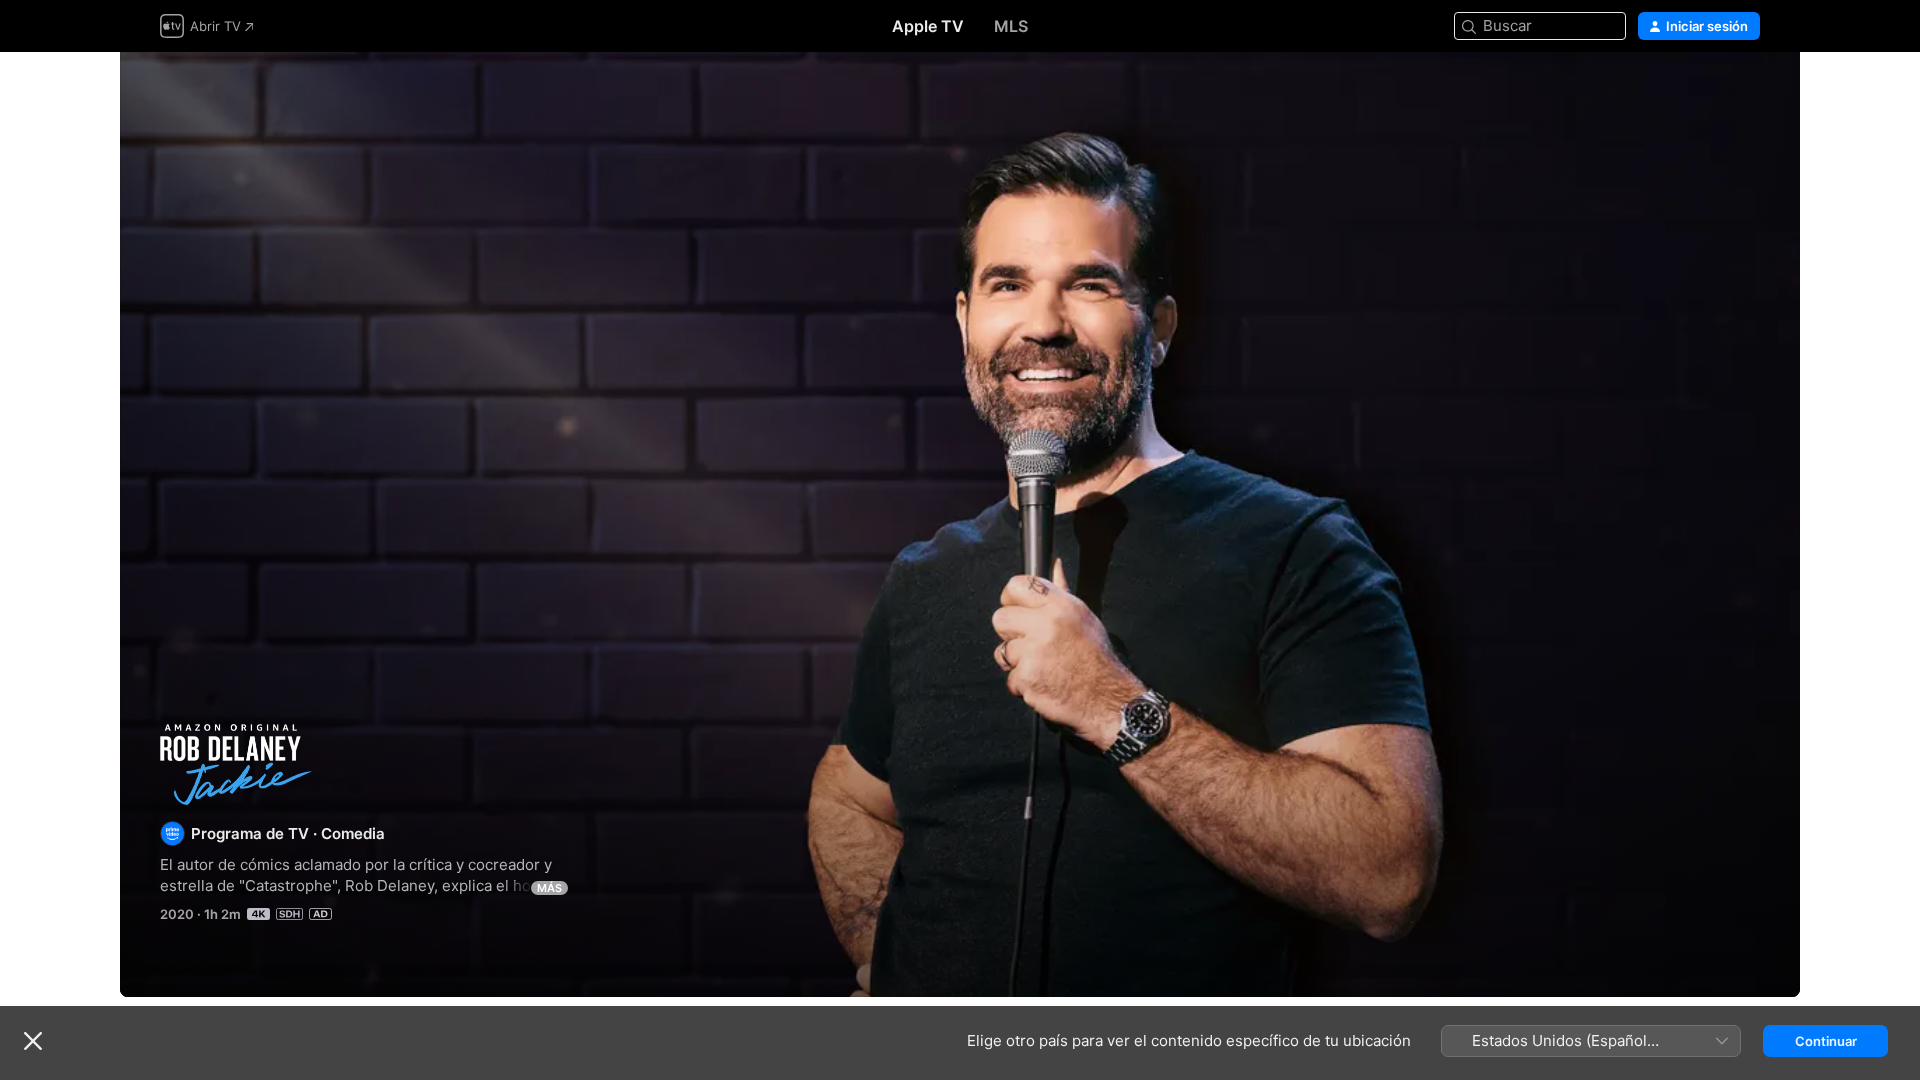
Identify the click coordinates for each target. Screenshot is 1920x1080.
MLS (1011, 26)
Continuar (1826, 1041)
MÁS (549, 888)
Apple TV (928, 26)
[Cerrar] (33, 1041)
